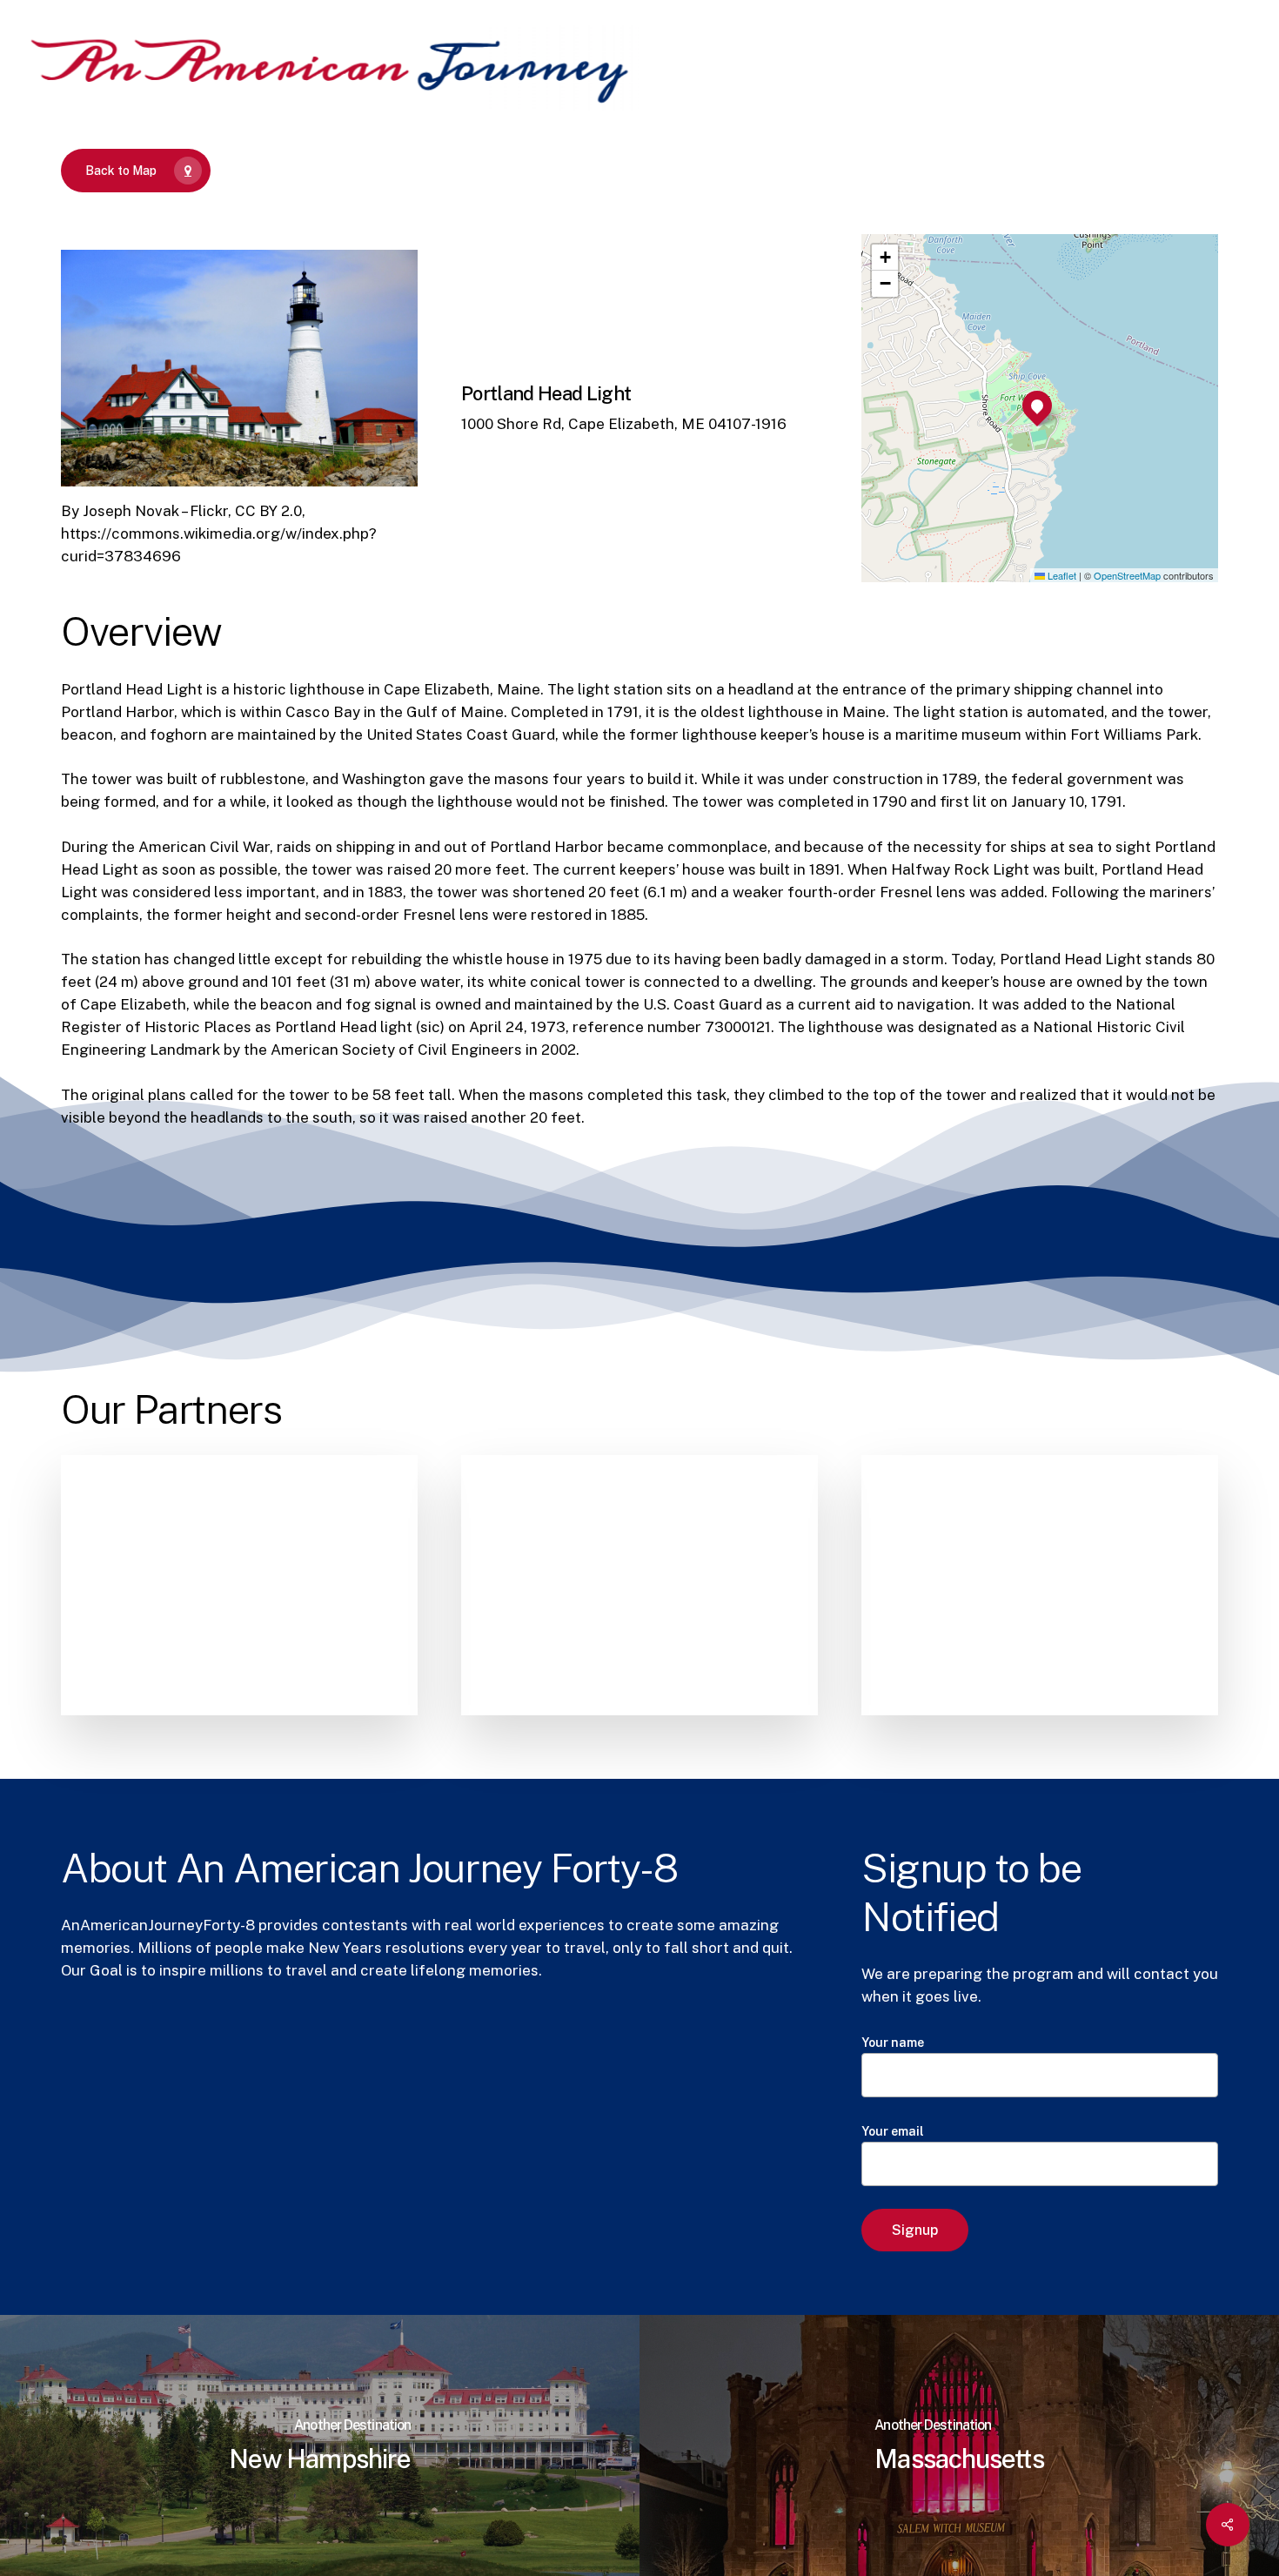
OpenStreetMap (1127, 575)
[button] (1037, 406)
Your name (893, 2043)
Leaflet (1061, 575)
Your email (893, 2131)
